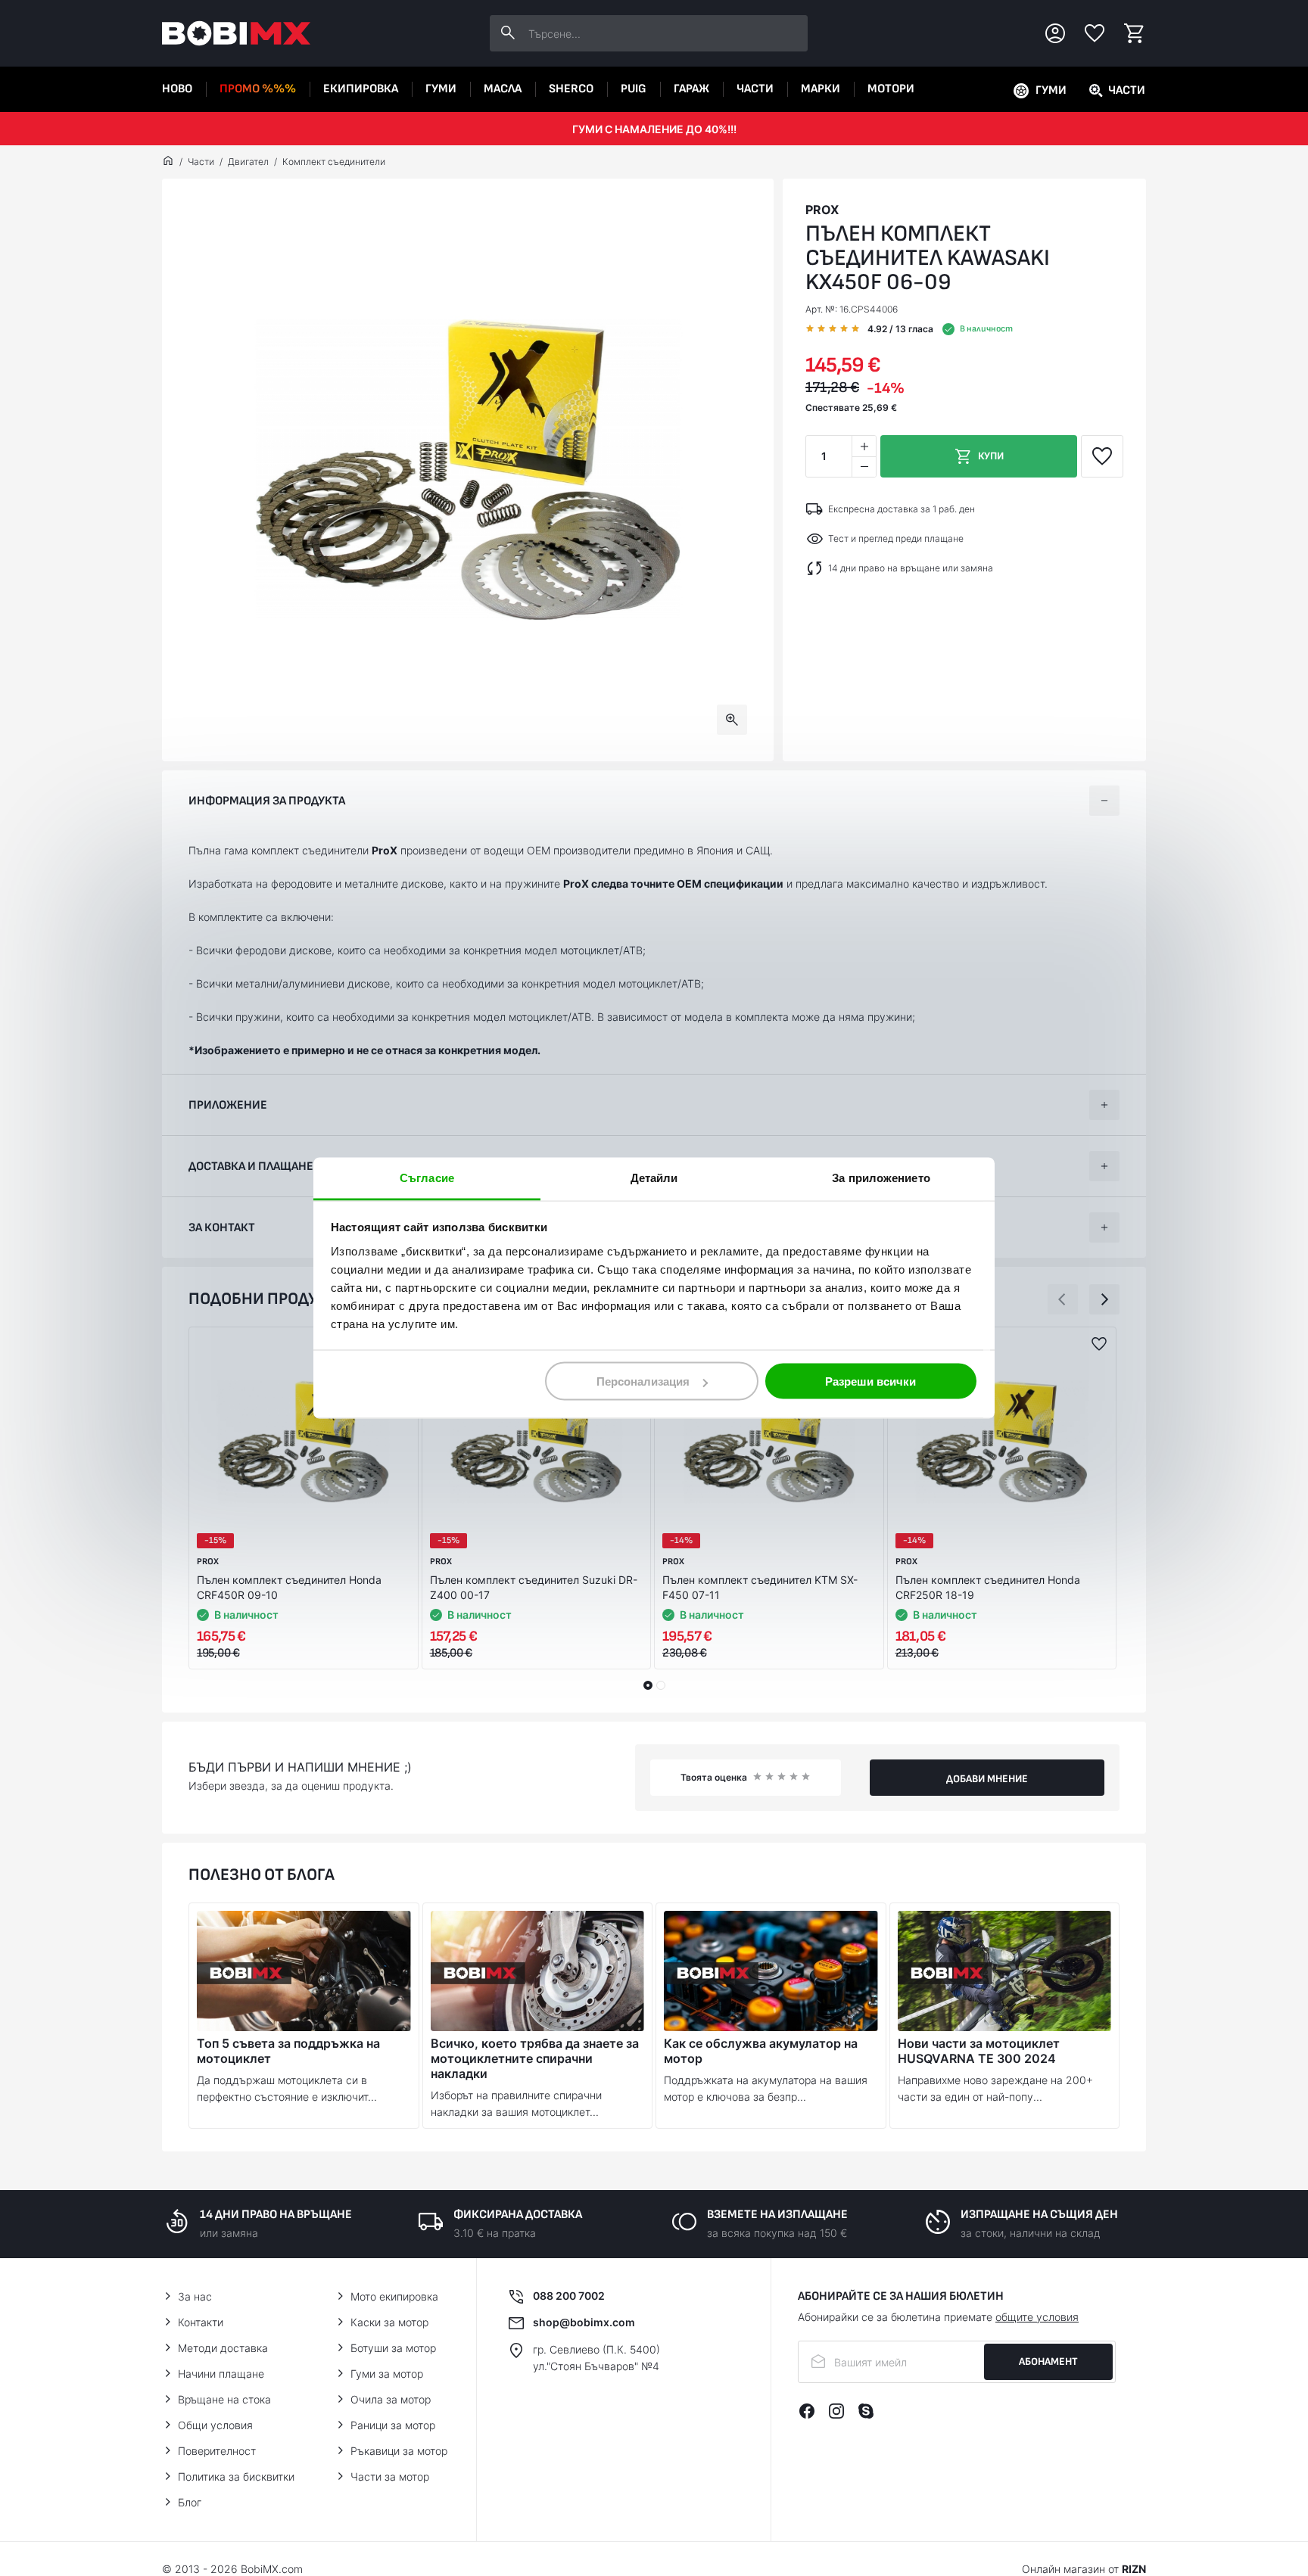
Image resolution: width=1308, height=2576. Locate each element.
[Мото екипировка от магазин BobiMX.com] (168, 162)
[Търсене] (508, 33)
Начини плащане (221, 2374)
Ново (177, 89)
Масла (503, 89)
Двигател (248, 162)
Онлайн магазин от (1084, 2569)
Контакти (201, 2322)
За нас (195, 2296)
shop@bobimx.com (584, 2322)
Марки (821, 89)
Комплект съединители (334, 162)
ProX (822, 210)
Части (755, 89)
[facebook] (807, 2411)
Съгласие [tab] (427, 1178)
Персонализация (643, 1381)
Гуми (441, 89)
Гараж (691, 89)
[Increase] (864, 446)
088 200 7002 (569, 2296)
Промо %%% (258, 89)
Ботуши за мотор (393, 2348)
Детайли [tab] (654, 1178)
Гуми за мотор (387, 2374)
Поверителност (217, 2451)
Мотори (891, 89)
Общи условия (215, 2425)
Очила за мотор (391, 2399)
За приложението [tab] (881, 1178)
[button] (1063, 1299)
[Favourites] (1095, 33)
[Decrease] (864, 467)
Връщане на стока (224, 2399)
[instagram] (836, 2411)
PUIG (634, 89)
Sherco (571, 89)
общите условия (1037, 2317)
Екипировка (361, 89)
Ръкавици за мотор (399, 2451)
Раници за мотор (393, 2425)
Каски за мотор (389, 2322)
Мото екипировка (394, 2296)
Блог (190, 2502)
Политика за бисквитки (236, 2476)
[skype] (866, 2411)
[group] (468, 470)
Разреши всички (870, 1381)
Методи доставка (223, 2348)
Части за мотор (390, 2476)
